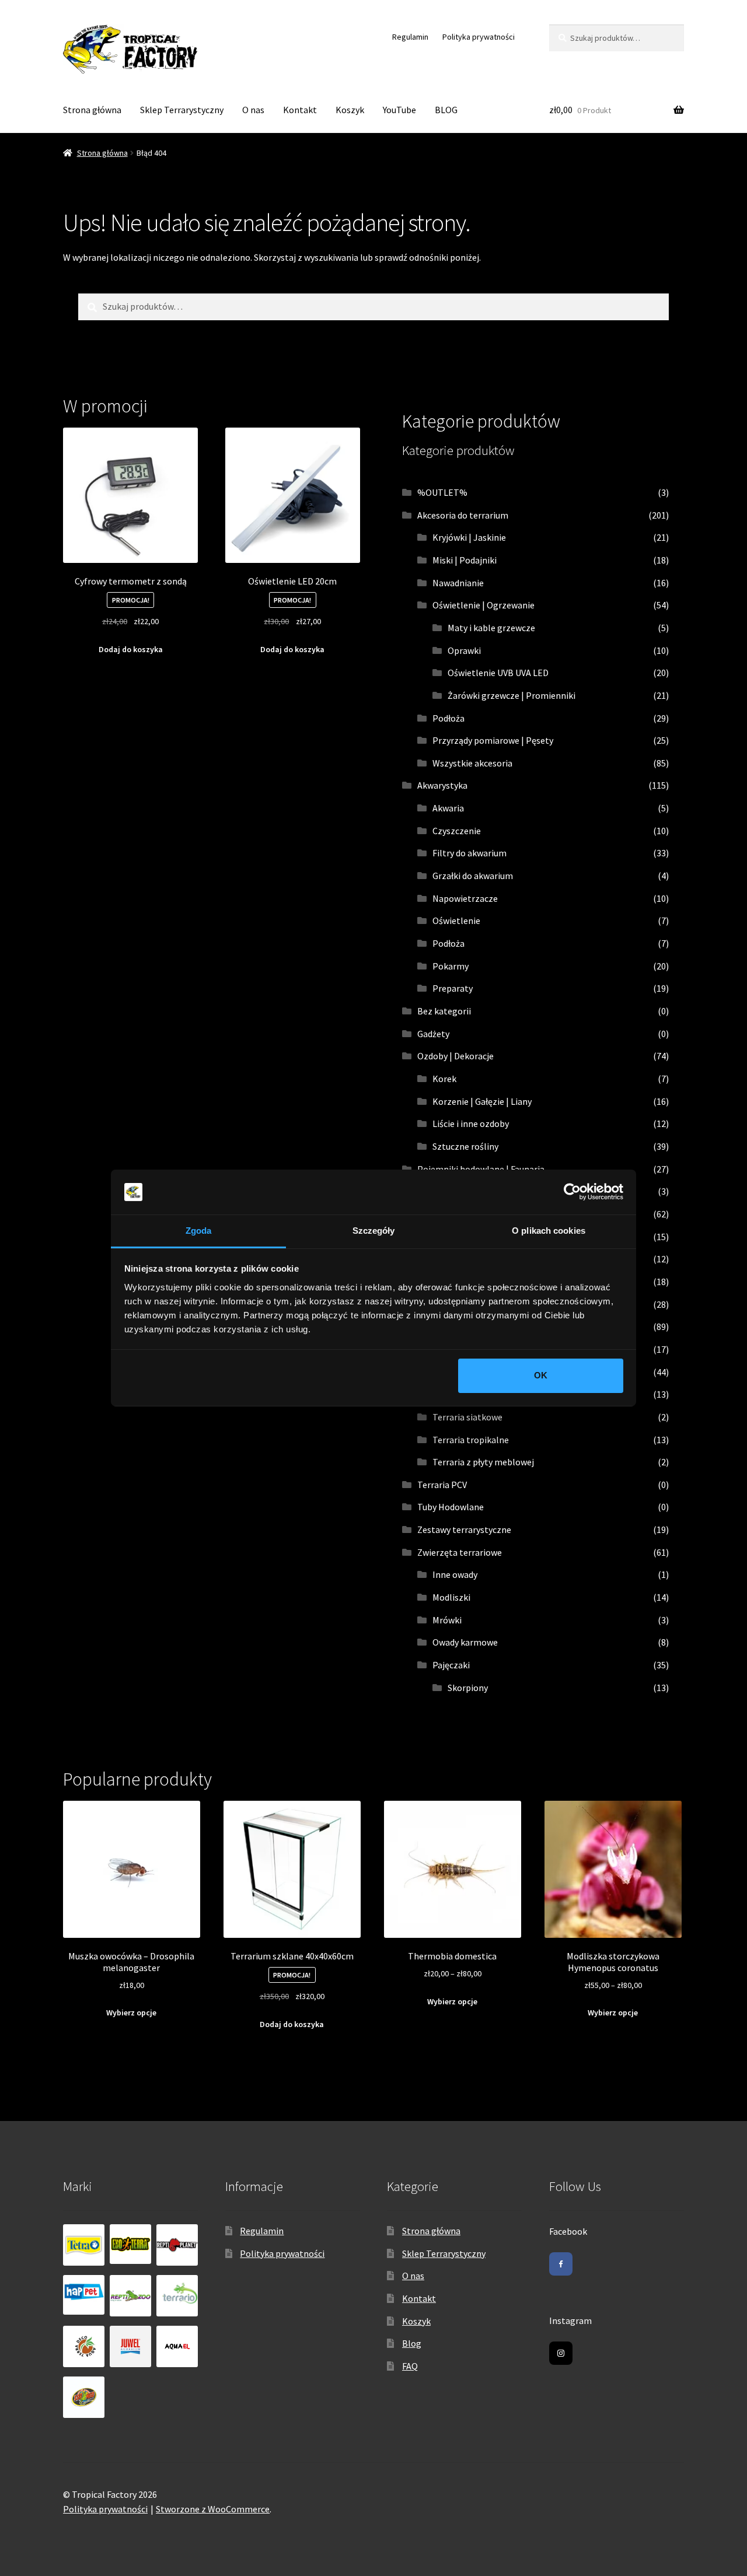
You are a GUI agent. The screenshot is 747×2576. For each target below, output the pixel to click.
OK (541, 1375)
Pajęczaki (451, 1665)
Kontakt (300, 110)
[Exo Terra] (130, 2244)
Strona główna (92, 110)
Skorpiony (468, 1688)
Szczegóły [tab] (374, 1231)
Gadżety (433, 1034)
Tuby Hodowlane (451, 1507)
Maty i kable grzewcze (491, 628)
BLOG (446, 110)
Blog (412, 2343)
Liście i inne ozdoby (471, 1123)
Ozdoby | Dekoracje (455, 1056)
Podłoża (448, 718)
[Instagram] (561, 2353)
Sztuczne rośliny (465, 1146)
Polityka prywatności (479, 37)
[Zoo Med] (84, 2397)
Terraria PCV (442, 1485)
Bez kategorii (444, 1011)
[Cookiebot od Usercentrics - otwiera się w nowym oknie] (572, 1192)
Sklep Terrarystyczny (182, 110)
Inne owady (455, 1574)
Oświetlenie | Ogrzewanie (484, 605)
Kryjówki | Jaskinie (469, 537)
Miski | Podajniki (465, 560)
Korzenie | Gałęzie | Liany (482, 1101)
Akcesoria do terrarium (463, 515)
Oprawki (464, 650)
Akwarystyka (442, 785)
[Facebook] (561, 2264)
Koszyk (350, 110)
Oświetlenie (456, 921)
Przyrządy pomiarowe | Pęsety (493, 740)
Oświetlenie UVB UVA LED (498, 673)
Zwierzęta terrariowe (460, 1552)
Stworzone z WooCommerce (213, 2509)
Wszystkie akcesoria (472, 763)
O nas (253, 110)
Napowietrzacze (465, 898)
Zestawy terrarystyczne (464, 1529)
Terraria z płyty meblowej (483, 1462)
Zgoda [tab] (199, 1231)
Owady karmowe (465, 1642)
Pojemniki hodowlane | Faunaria (481, 1169)
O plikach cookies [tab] (549, 1231)
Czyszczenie (457, 831)
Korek (444, 1079)
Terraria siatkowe (467, 1417)
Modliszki (451, 1597)
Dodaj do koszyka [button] (131, 649)
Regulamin (410, 37)
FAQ (410, 2366)
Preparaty (453, 988)
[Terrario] (177, 2296)
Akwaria (448, 808)
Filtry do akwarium (470, 853)
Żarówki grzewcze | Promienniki (512, 695)
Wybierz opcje (131, 2013)
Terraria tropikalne (471, 1440)
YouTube (399, 110)
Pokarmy (451, 966)
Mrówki (447, 1620)
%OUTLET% (442, 492)
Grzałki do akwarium (473, 876)
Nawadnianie (458, 583)
